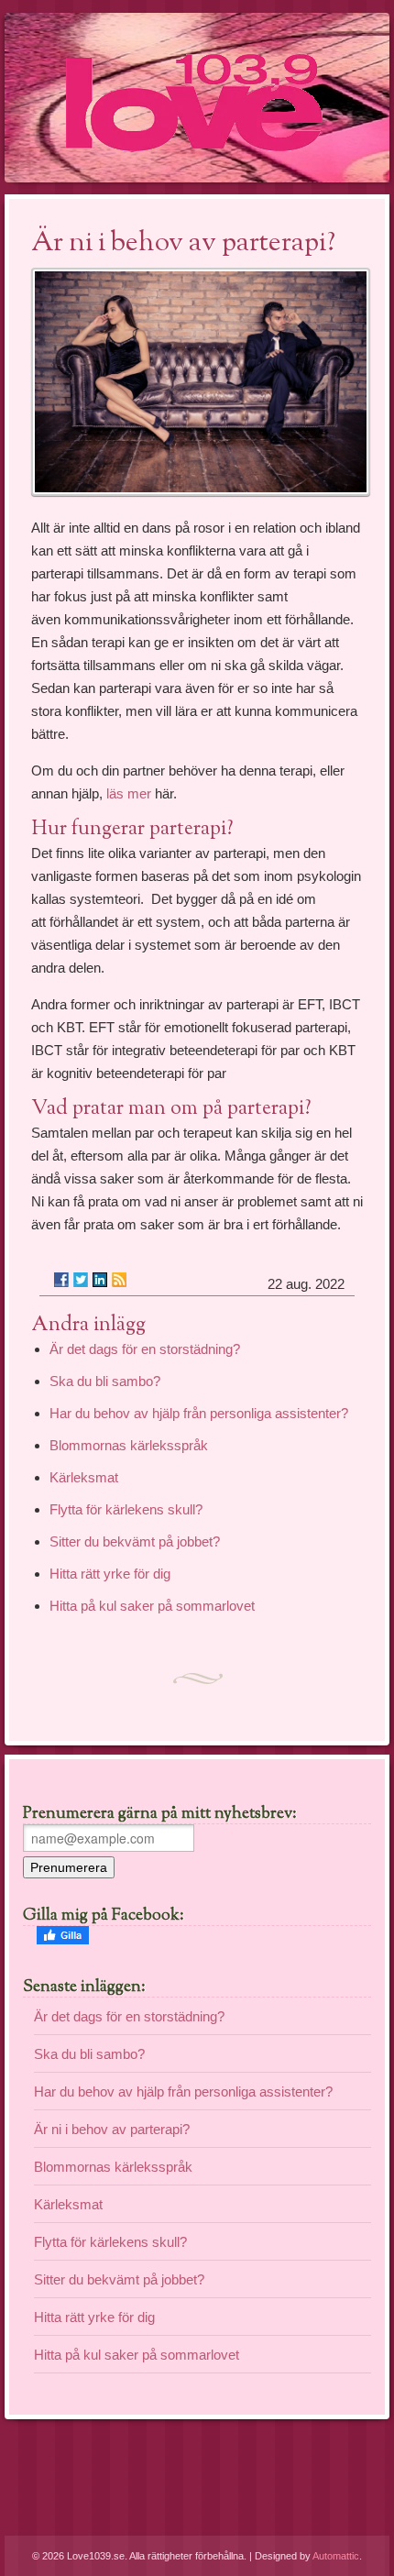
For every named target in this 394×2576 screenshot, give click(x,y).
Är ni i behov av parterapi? (112, 2129)
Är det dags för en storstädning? (145, 1349)
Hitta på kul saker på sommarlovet (152, 1606)
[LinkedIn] (100, 1280)
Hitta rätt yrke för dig (110, 1574)
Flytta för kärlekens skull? (126, 1509)
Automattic (336, 2556)
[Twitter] (81, 1280)
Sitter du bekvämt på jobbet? (135, 1541)
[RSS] (119, 1280)
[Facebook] (61, 1280)
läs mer (129, 793)
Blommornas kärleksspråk (129, 1445)
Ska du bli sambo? (105, 1381)
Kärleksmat (84, 1477)
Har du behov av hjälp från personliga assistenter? (199, 1413)
